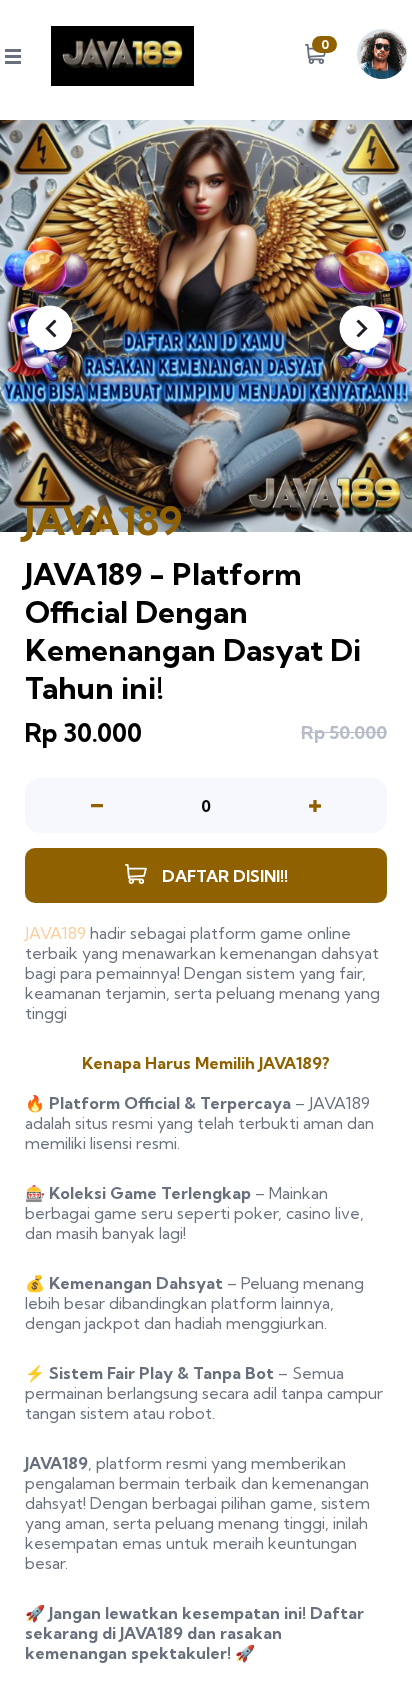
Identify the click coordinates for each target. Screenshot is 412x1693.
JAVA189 (55, 933)
